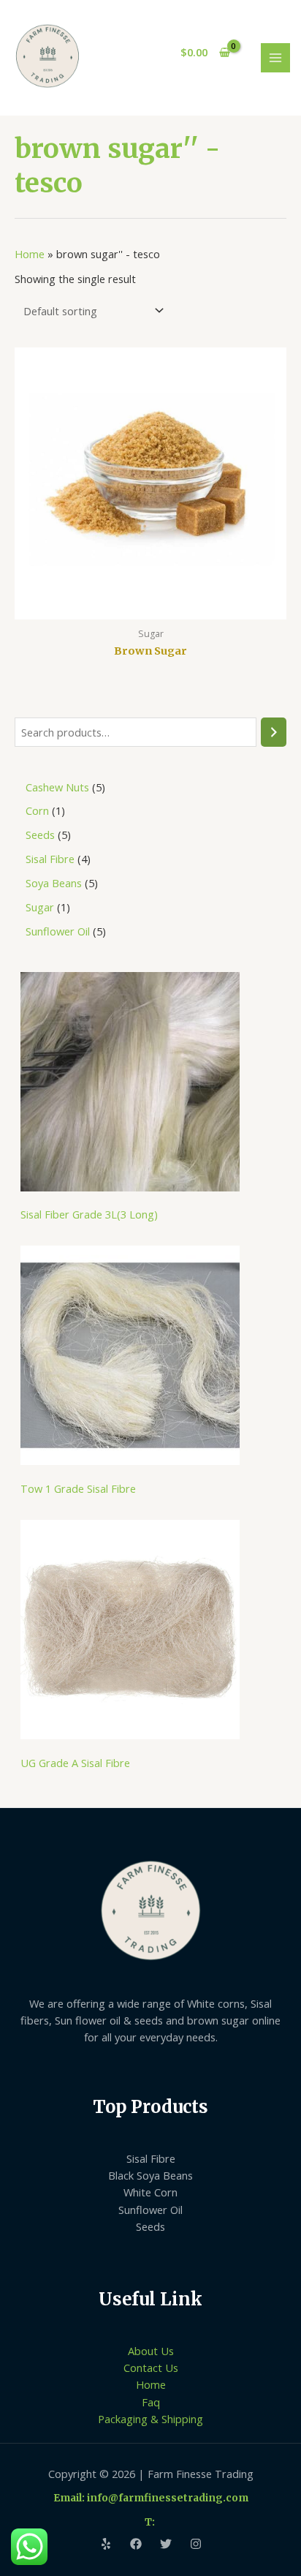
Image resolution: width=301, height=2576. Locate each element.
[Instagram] (196, 2544)
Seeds (150, 2226)
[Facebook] (136, 2544)
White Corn (150, 2192)
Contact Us (151, 2368)
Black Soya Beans (150, 2175)
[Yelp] (106, 2544)
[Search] (274, 732)
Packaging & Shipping (150, 2419)
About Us (151, 2351)
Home (30, 254)
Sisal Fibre (151, 2158)
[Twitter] (166, 2544)
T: (151, 2522)
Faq (151, 2402)
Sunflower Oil (150, 2210)
